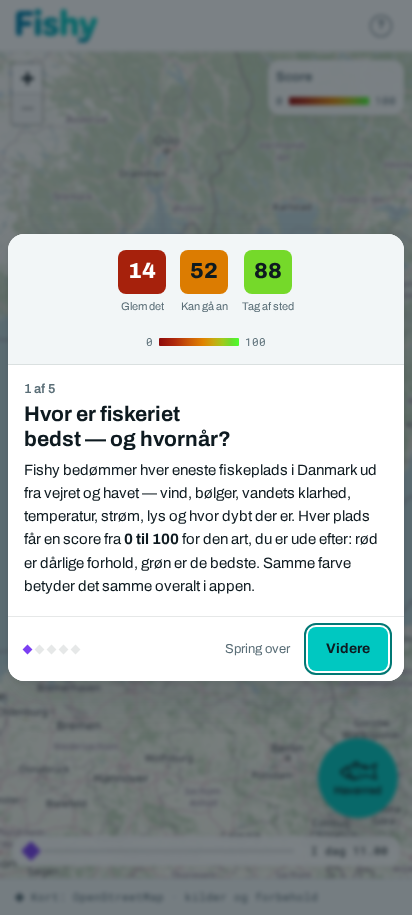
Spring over (257, 649)
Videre (348, 648)
